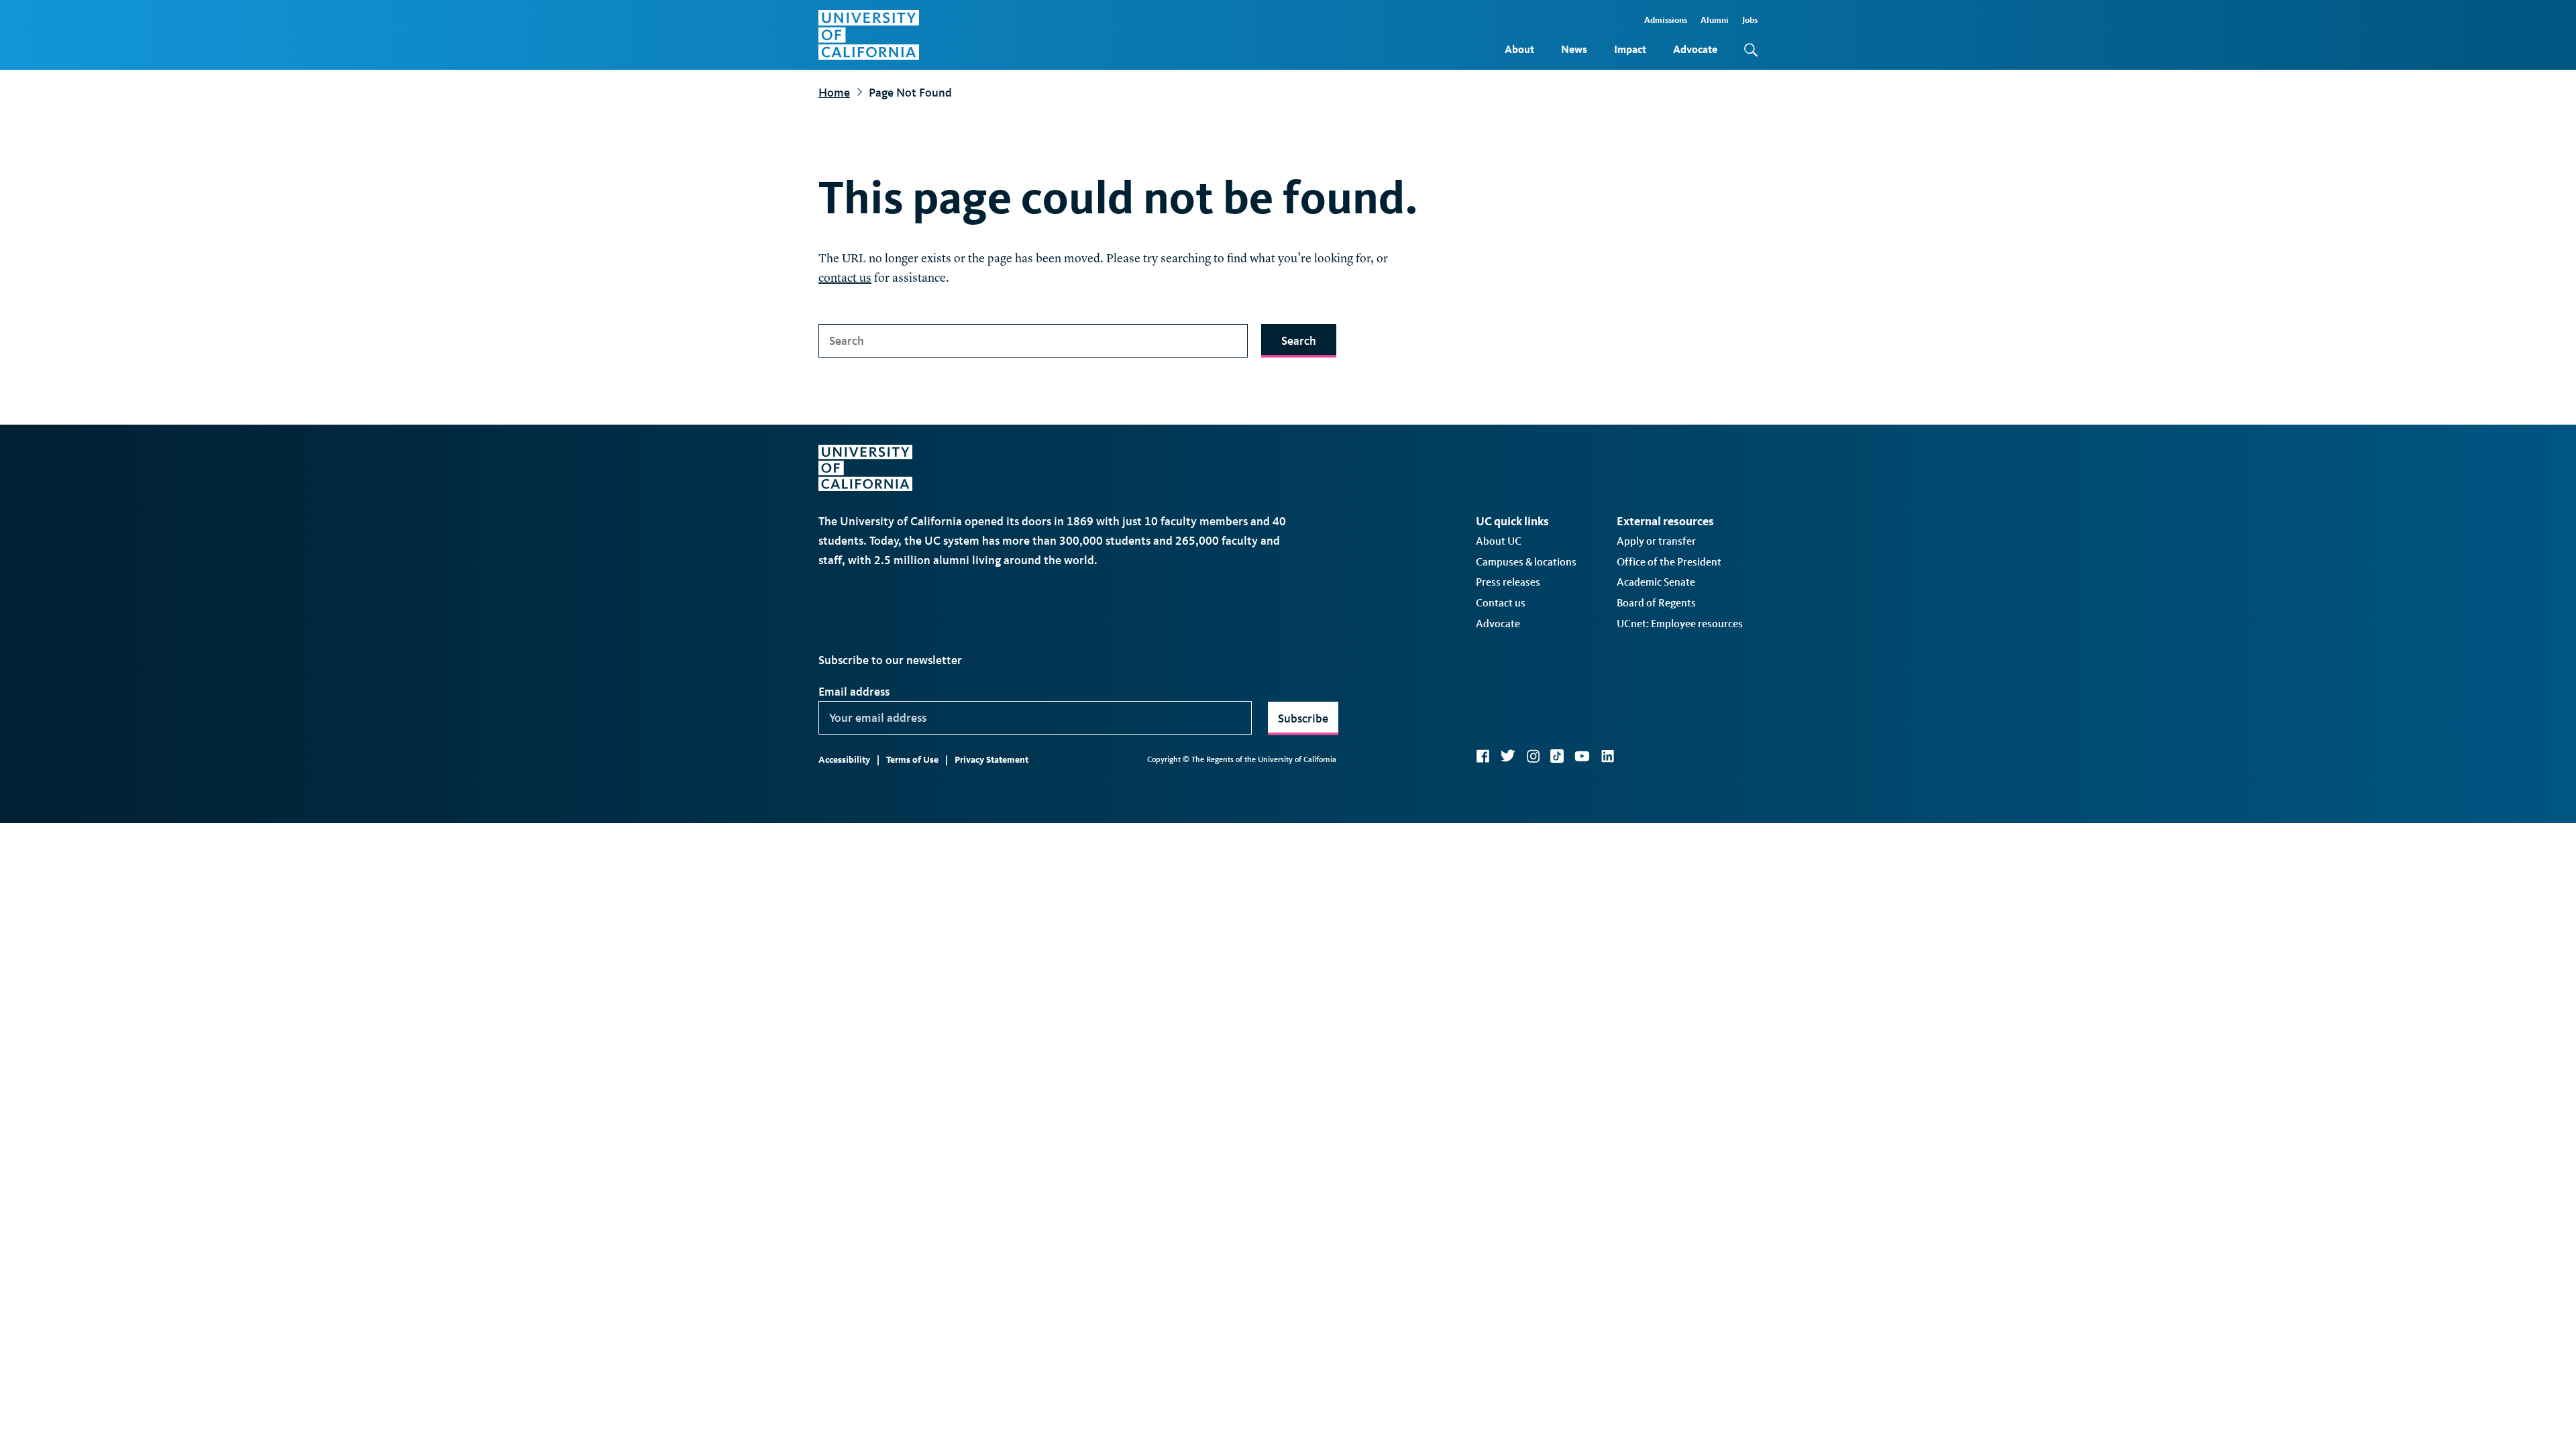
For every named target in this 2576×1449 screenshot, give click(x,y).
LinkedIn (1607, 756)
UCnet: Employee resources (1680, 624)
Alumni (1715, 20)
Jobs (1750, 20)
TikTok (1557, 756)
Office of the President (1669, 562)
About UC (1499, 541)
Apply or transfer (1656, 541)
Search (1299, 341)
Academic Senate (1656, 582)
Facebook (1483, 756)
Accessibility (844, 760)
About (1519, 49)
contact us (845, 278)
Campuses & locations (1526, 562)
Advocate (1695, 49)
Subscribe (1303, 718)
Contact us (1501, 603)
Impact (1630, 49)
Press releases (1508, 582)
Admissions (1666, 20)
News (1574, 49)
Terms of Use (912, 760)
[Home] (869, 35)
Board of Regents (1656, 603)
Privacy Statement (991, 760)
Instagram (1533, 756)
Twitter (1508, 756)
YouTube (1582, 756)
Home (834, 93)
